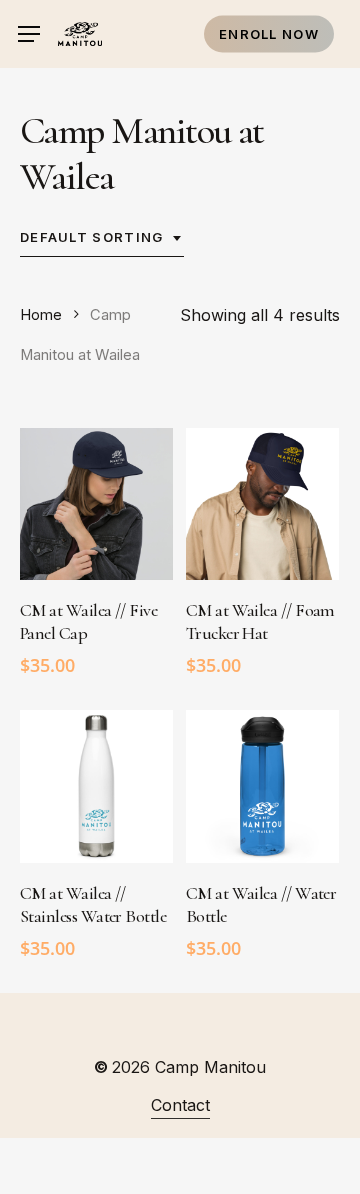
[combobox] (102, 238)
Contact (180, 1105)
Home (41, 315)
